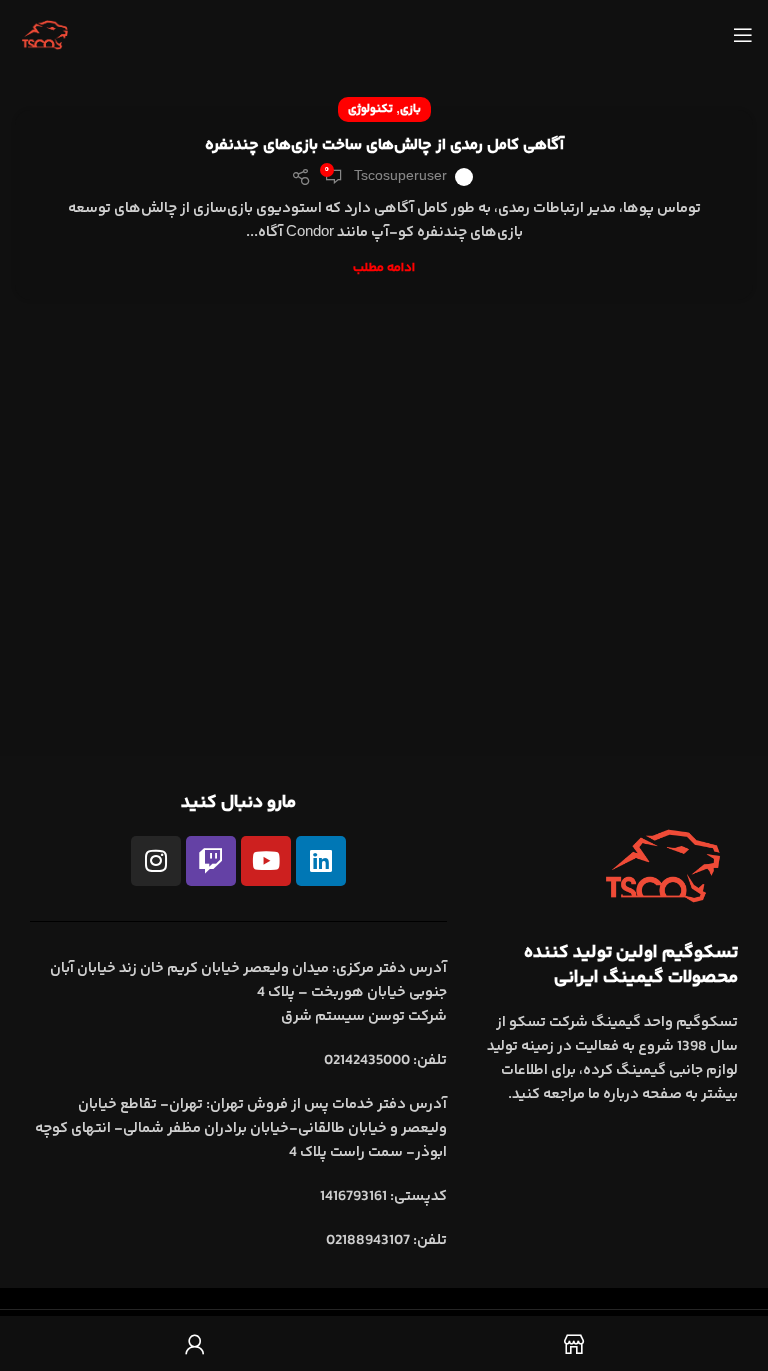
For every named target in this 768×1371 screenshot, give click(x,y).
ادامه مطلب (384, 268)
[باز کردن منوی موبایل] (743, 35)
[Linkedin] (321, 861)
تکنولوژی (370, 109)
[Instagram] (156, 861)
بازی (410, 109)
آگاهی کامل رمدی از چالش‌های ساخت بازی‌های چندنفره (384, 145)
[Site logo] (45, 34)
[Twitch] (211, 861)
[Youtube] (266, 861)
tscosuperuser (400, 177)
